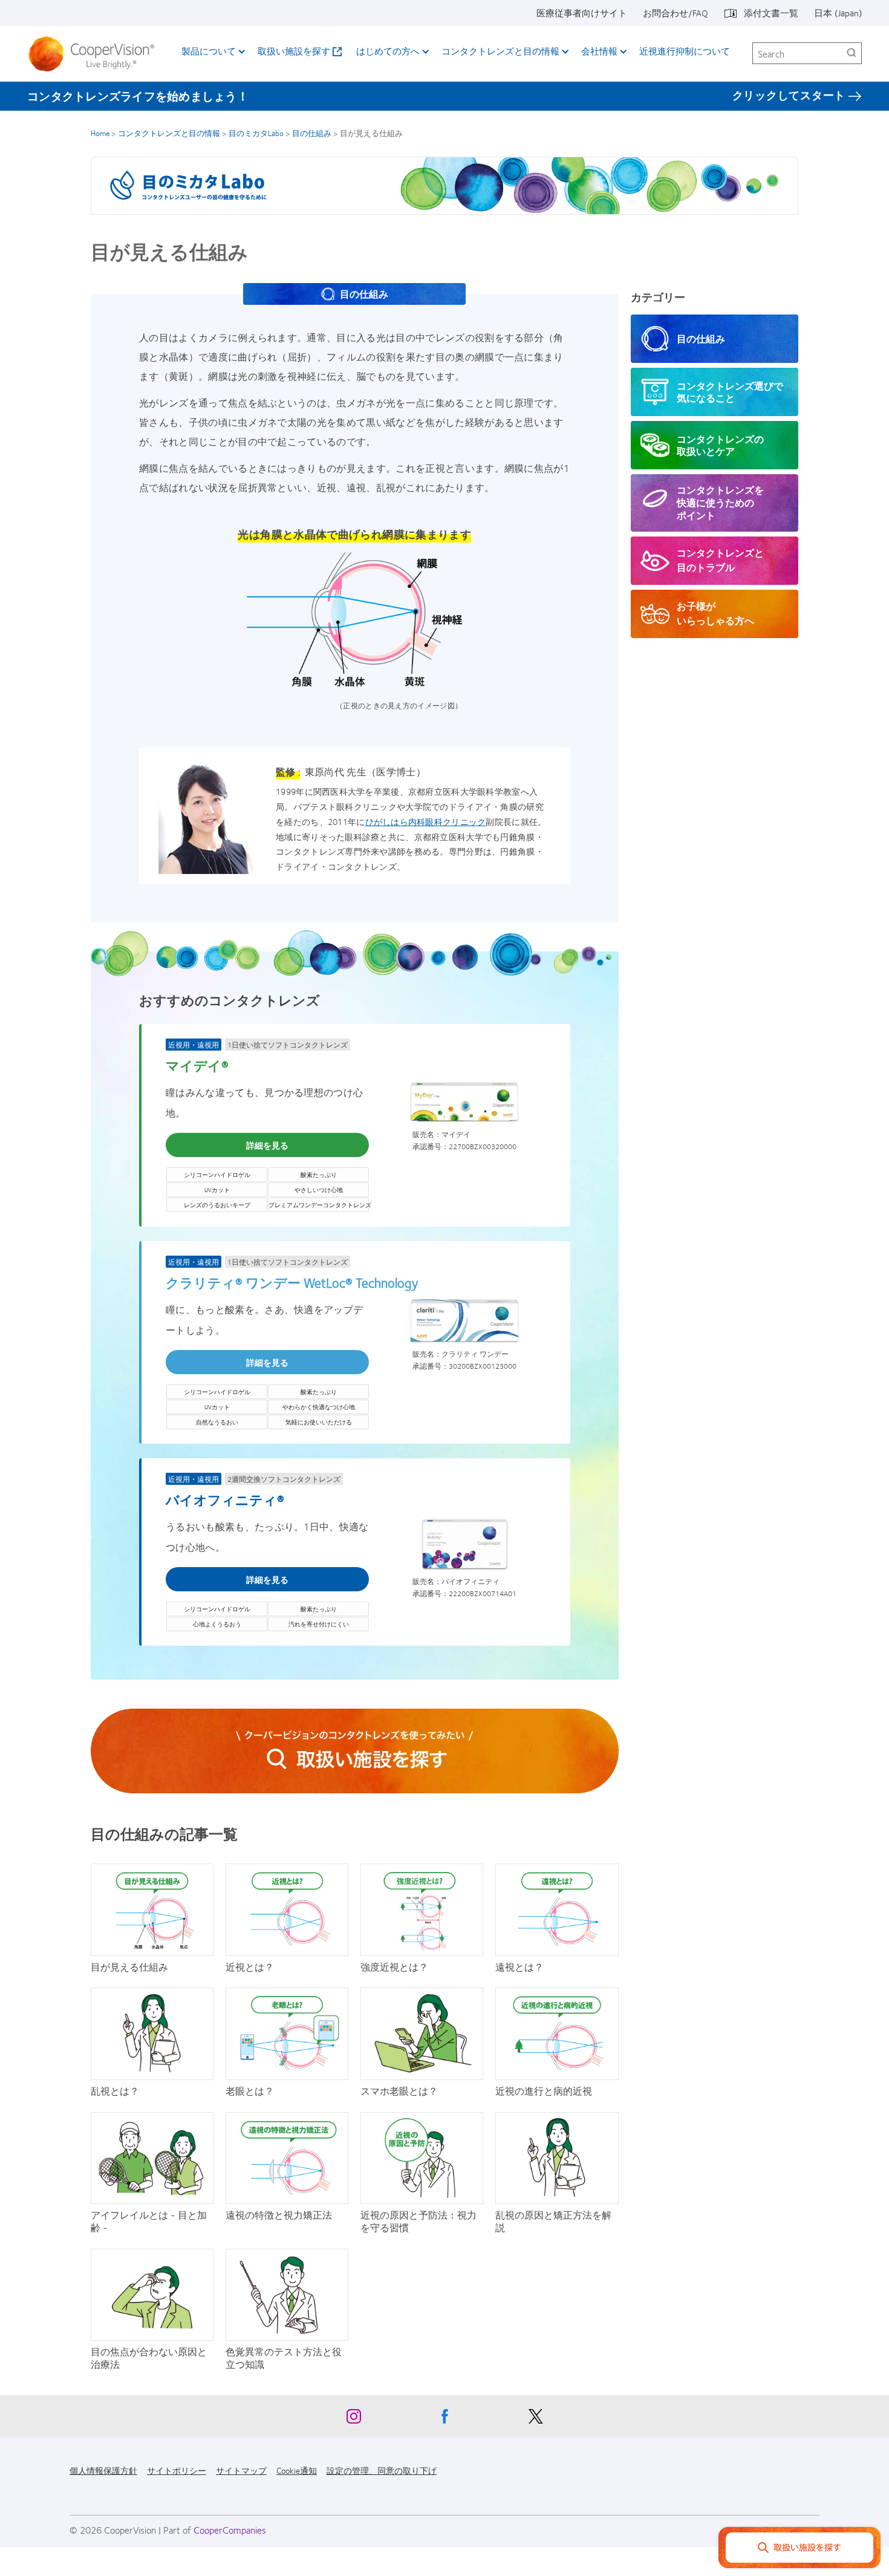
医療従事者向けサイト (582, 13)
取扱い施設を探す (294, 51)
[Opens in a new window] (355, 1751)
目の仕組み (312, 133)
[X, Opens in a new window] (535, 2419)
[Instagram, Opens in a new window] (354, 2419)
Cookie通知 (297, 2470)
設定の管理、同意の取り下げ (382, 2470)
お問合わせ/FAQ (676, 13)
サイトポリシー (177, 2470)
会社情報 (599, 51)
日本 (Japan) (838, 13)
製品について (209, 51)
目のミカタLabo (256, 133)
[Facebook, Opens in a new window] (444, 2419)
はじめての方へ (388, 51)
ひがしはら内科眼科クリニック (426, 821)
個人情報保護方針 (103, 2470)
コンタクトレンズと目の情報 (500, 51)
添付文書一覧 (771, 13)
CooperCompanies (230, 2530)
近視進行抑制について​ (685, 51)
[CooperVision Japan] (96, 54)
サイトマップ (241, 2470)
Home (100, 133)
